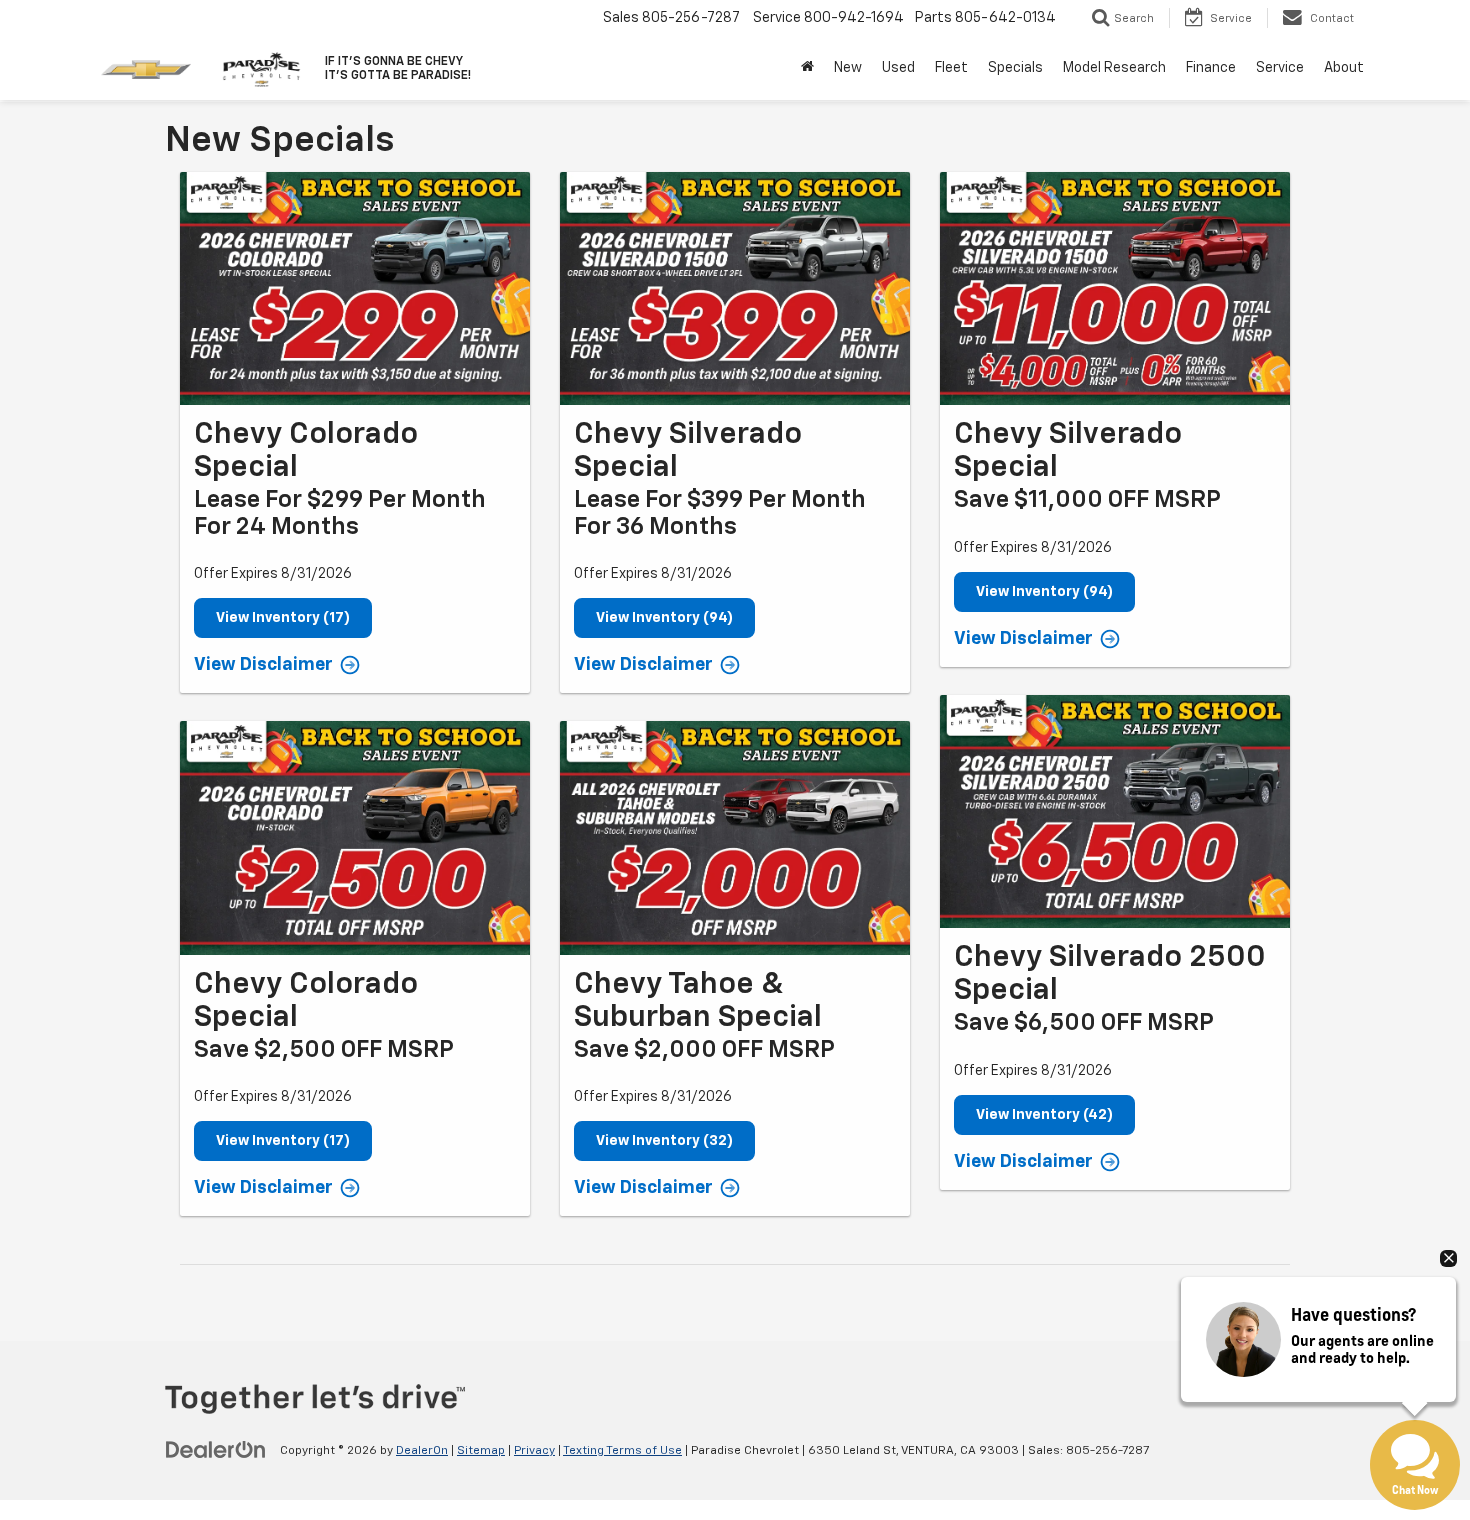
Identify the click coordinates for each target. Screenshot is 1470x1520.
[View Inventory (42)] (1115, 812)
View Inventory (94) (664, 618)
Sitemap (481, 1451)
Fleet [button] (951, 68)
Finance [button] (1211, 68)
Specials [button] (1015, 68)
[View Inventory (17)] (355, 289)
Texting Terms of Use (622, 1451)
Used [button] (898, 68)
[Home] (807, 68)
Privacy (534, 1451)
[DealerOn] (216, 1450)
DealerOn (422, 1451)
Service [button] (1280, 68)
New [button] (848, 68)
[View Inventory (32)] (735, 838)
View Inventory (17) (283, 618)
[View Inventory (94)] (735, 289)
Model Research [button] (1114, 68)
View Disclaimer (263, 665)
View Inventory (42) (1044, 1115)
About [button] (1344, 68)
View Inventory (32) (664, 1141)
